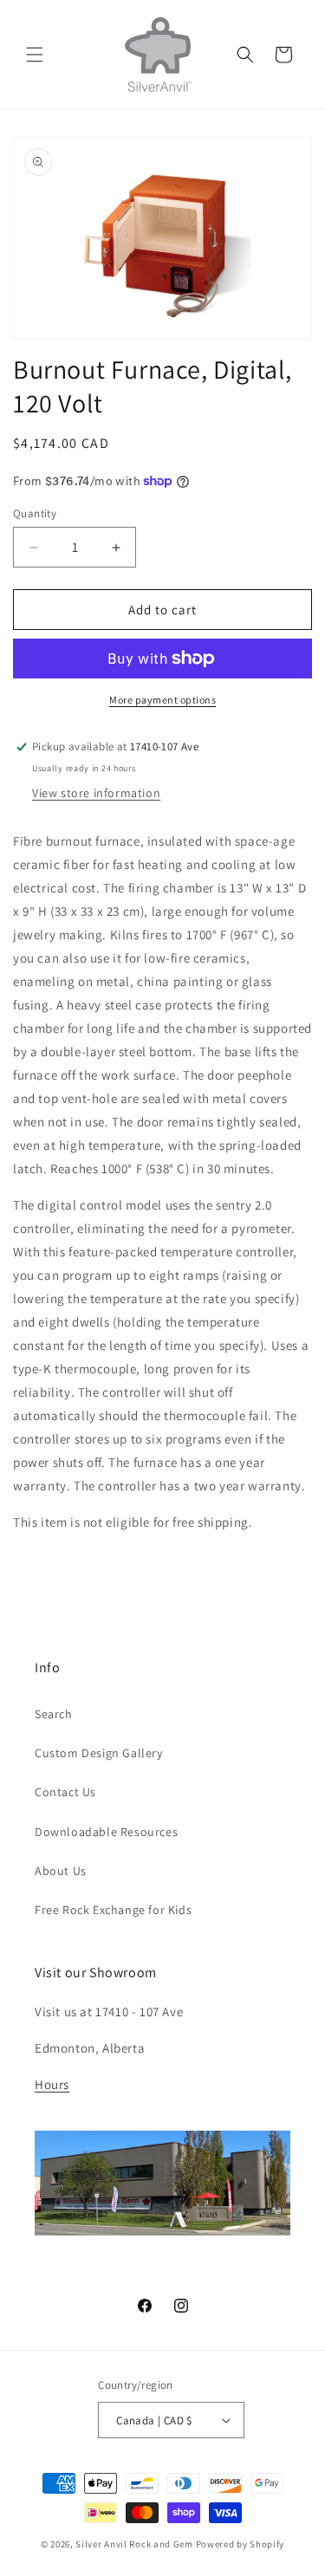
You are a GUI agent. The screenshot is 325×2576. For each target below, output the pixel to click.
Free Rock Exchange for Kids (113, 1910)
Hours (52, 2084)
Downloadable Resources (106, 1832)
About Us (61, 1871)
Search (54, 1714)
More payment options (162, 700)
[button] (35, 55)
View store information (96, 793)
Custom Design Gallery (99, 1753)
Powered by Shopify (240, 2544)
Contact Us (65, 1792)
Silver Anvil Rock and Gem (134, 2544)
